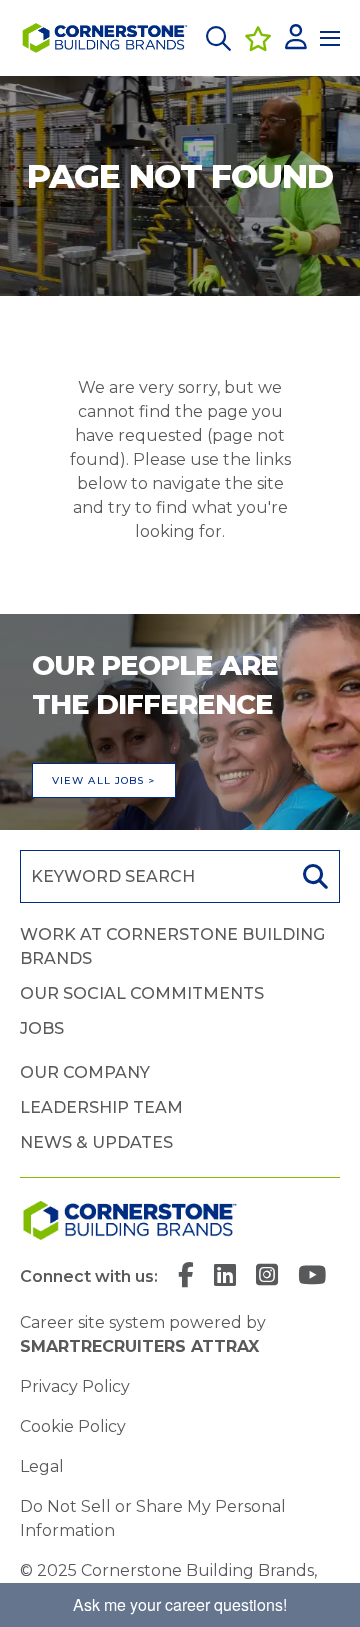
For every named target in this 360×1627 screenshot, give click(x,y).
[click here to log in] (296, 38)
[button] (218, 38)
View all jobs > (104, 780)
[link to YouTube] (312, 1277)
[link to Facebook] (186, 1277)
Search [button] (313, 876)
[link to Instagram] (267, 1277)
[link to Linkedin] (225, 1277)
